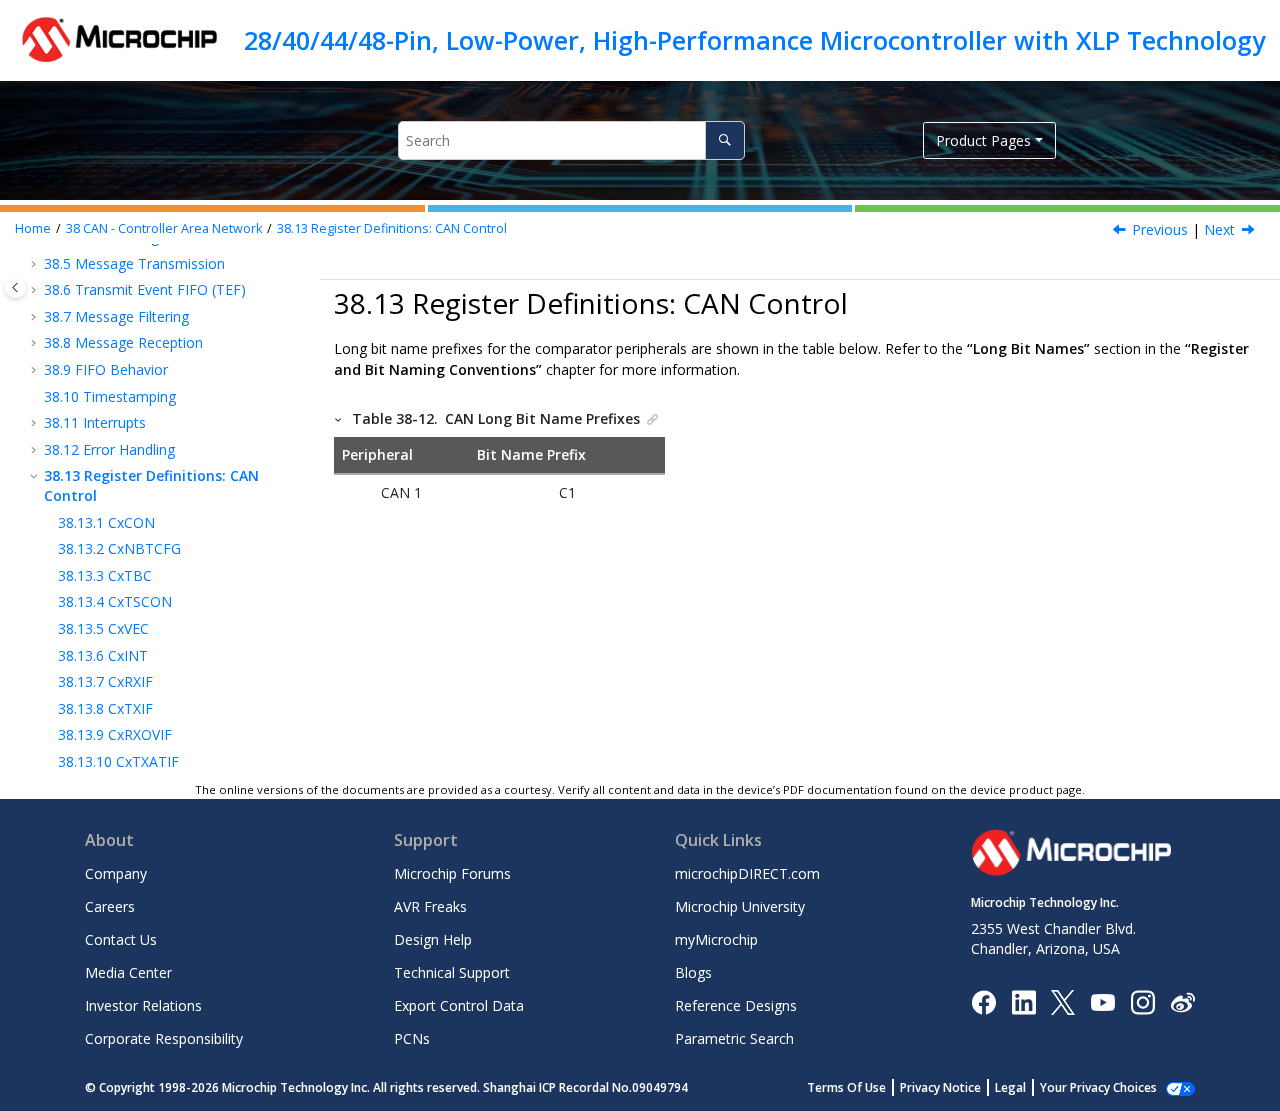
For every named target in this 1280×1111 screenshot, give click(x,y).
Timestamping (110, 396)
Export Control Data (459, 1005)
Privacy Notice (940, 1087)
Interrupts (95, 422)
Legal (1010, 1087)
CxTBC (105, 575)
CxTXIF (105, 708)
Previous (1160, 229)
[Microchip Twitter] (1063, 1000)
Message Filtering (116, 316)
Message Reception (123, 342)
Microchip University (740, 906)
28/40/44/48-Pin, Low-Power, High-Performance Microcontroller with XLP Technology (754, 40)
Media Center (128, 972)
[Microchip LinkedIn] (1023, 1000)
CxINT (103, 655)
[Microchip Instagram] (1142, 1000)
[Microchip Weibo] (1182, 1001)
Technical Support (452, 972)
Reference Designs (736, 1005)
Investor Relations (143, 1005)
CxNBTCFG (119, 548)
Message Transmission (134, 263)
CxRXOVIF (115, 734)
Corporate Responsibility (164, 1038)
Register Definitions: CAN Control (392, 228)
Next (1219, 229)
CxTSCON (115, 601)
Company (116, 873)
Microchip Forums (452, 873)
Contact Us (121, 939)
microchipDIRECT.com (747, 873)
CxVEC (103, 628)
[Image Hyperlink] (1102, 1001)
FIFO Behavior (106, 369)
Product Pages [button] (983, 140)
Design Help (433, 939)
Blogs (693, 972)
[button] (36, 264)
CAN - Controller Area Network (164, 228)
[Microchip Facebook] (983, 1000)
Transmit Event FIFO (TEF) (145, 289)
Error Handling (109, 449)
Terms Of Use (846, 1087)
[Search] (724, 140)
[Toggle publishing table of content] (15, 287)
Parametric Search (734, 1038)
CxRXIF (105, 681)
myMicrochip (716, 939)
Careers (110, 906)
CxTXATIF (118, 761)
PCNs (412, 1038)
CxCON (106, 522)
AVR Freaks (430, 906)
